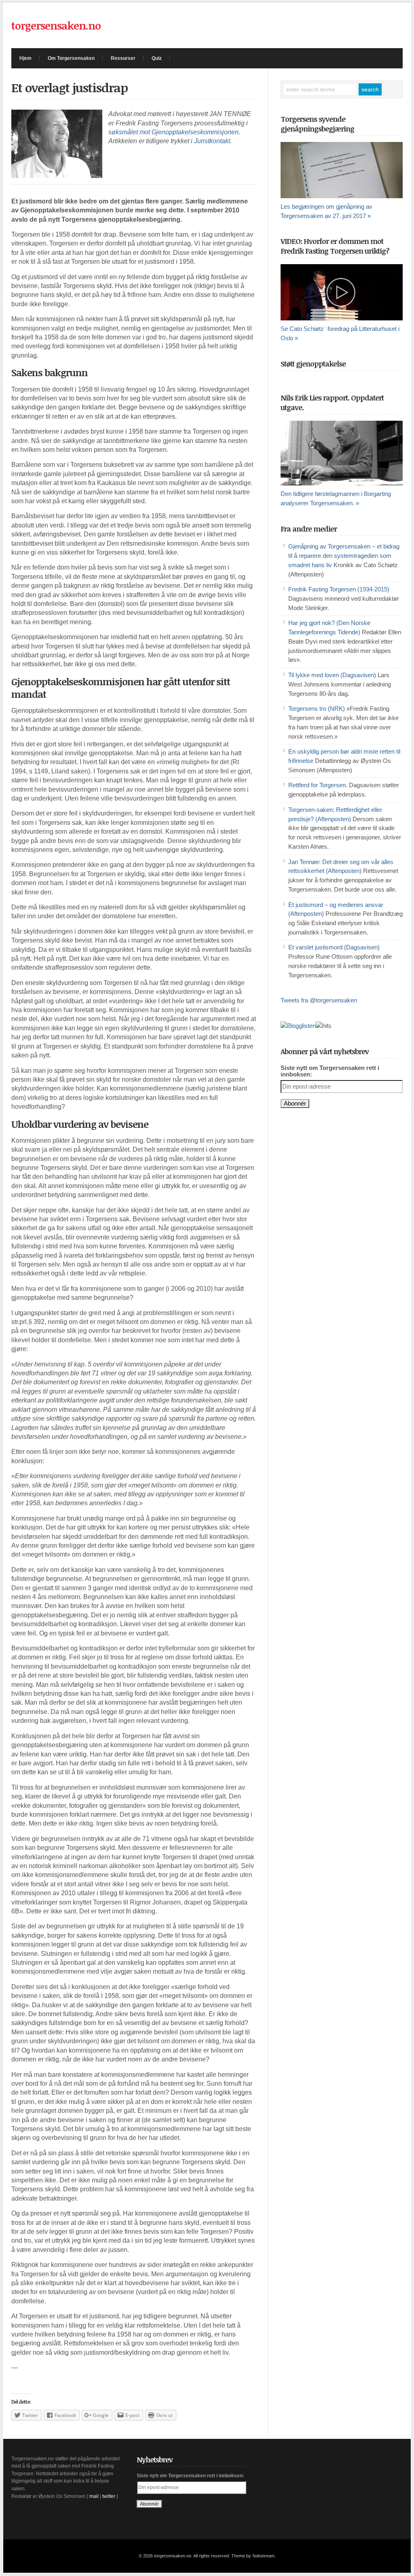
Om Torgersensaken (71, 58)
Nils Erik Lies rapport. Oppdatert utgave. (332, 402)
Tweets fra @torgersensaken (319, 1000)
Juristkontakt (212, 141)
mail (94, 2496)
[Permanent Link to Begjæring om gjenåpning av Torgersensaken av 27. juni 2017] (342, 170)
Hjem (25, 58)
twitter (109, 2496)
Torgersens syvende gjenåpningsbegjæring (317, 124)
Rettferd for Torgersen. (318, 785)
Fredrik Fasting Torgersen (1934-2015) (339, 589)
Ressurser (123, 58)
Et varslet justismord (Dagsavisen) (334, 947)
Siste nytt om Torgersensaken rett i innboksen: (330, 1071)
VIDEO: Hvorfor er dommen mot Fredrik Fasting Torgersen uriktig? (335, 246)
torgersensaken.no (56, 25)
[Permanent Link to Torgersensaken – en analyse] (342, 453)
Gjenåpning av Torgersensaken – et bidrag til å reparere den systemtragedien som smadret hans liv (344, 556)
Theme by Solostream (253, 2556)
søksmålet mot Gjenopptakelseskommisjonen (173, 132)
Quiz (157, 58)
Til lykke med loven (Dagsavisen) (332, 675)
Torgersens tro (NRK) (317, 709)
